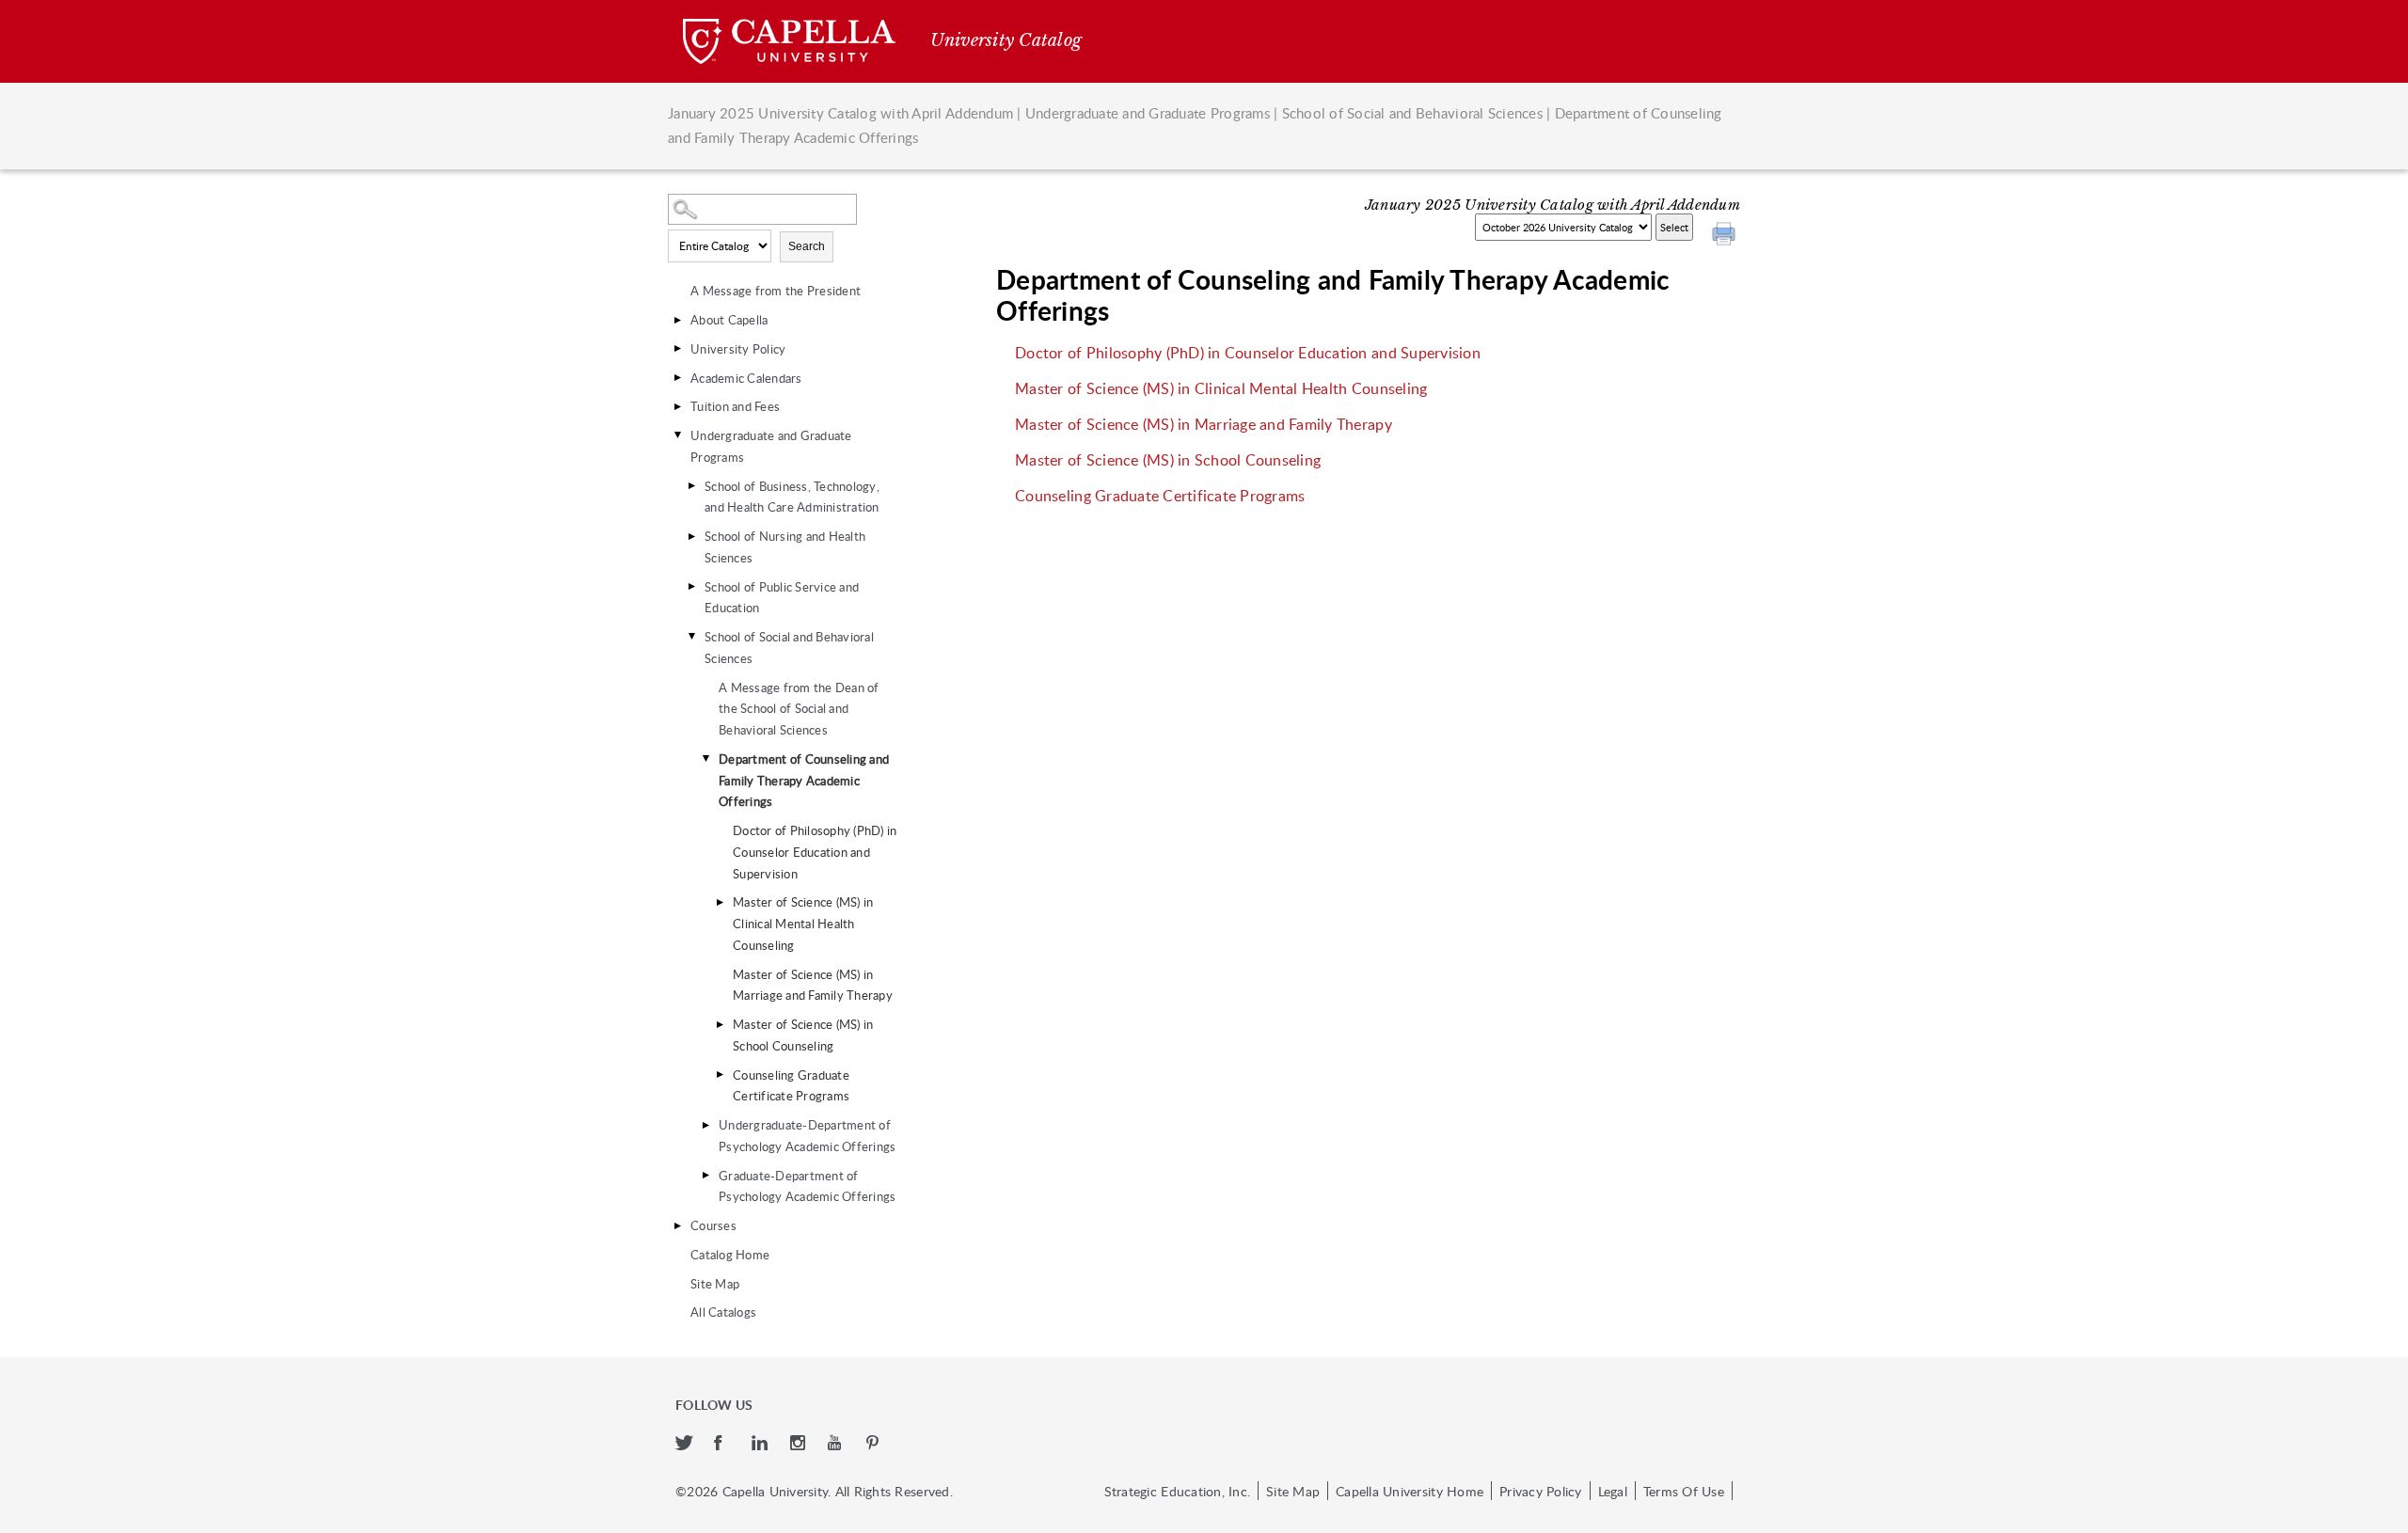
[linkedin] (761, 1444)
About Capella (729, 320)
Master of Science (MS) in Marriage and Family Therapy (813, 985)
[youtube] (838, 1444)
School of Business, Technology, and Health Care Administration (792, 497)
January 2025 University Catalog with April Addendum (840, 113)
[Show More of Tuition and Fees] (677, 406)
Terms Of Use (1684, 1491)
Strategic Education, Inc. (1177, 1491)
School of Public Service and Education (782, 598)
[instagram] (800, 1444)
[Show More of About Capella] (677, 320)
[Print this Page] (1726, 236)
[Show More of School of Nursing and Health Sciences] (691, 536)
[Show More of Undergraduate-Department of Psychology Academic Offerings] (705, 1125)
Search (807, 246)
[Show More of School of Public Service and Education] (691, 587)
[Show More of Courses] (677, 1225)
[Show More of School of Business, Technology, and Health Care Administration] (691, 486)
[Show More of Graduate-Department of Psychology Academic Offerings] (705, 1176)
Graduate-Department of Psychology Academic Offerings (807, 1186)
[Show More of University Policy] (677, 349)
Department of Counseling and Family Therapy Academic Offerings (804, 781)
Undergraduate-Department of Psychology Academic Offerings (807, 1136)
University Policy (738, 349)
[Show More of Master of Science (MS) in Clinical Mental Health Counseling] (720, 902)
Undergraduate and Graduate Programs (1148, 113)
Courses (713, 1225)
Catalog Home (730, 1255)
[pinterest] (874, 1444)
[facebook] (724, 1444)
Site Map (715, 1284)
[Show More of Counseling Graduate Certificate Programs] (720, 1075)
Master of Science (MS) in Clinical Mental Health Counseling (803, 924)
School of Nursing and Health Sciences (785, 547)
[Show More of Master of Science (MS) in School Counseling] (720, 1024)
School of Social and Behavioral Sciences (1412, 113)
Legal (1613, 1491)
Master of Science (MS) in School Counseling (803, 1035)
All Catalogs (723, 1312)
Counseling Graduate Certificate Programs (791, 1086)
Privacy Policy (1541, 1491)
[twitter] (685, 1444)
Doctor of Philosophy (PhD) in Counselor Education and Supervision (815, 852)
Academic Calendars (746, 378)
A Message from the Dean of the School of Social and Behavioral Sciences (799, 709)
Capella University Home (1410, 1491)
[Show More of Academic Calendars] (677, 378)
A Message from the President (776, 291)
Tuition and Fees (735, 406)
